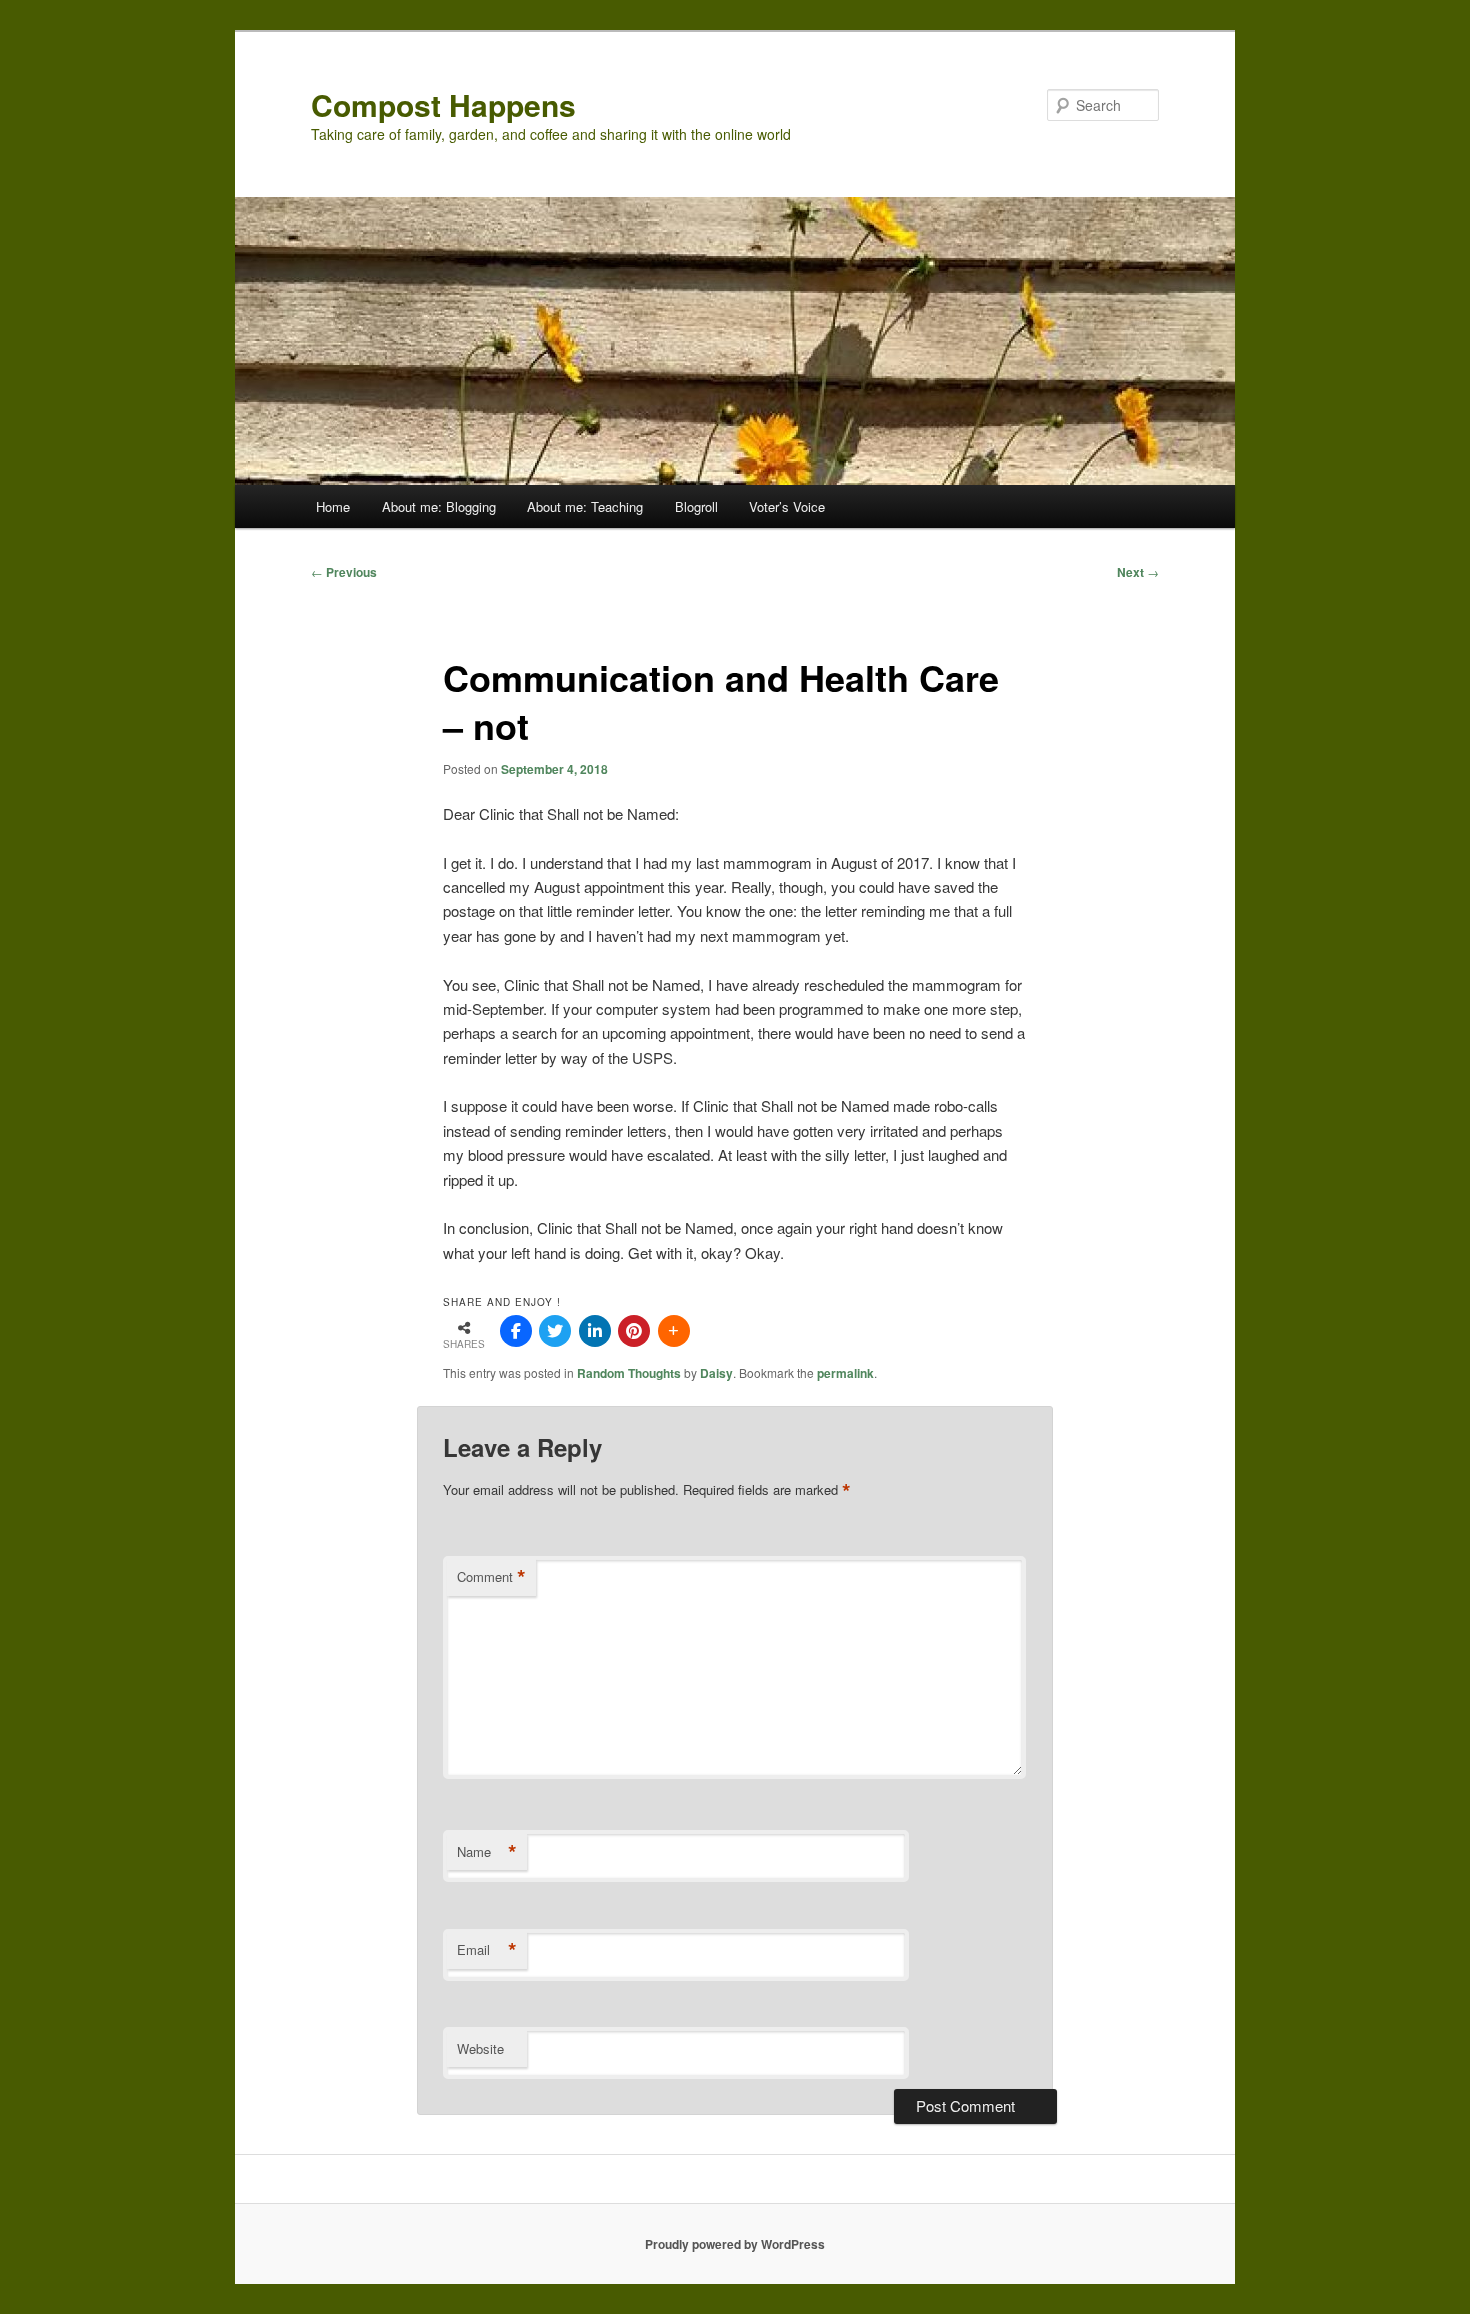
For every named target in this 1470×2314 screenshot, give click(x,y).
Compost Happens (443, 104)
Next (1138, 572)
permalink (845, 1373)
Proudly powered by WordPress (735, 2244)
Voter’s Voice (787, 506)
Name (487, 1852)
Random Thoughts (629, 1373)
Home (333, 506)
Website (480, 2048)
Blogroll (696, 506)
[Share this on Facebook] (516, 1331)
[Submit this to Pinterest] (634, 1331)
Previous (344, 572)
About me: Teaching (585, 506)
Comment (491, 1577)
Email (487, 1950)
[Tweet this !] (555, 1331)
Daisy (716, 1373)
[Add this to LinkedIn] (595, 1331)
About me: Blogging (439, 506)
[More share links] (674, 1331)
